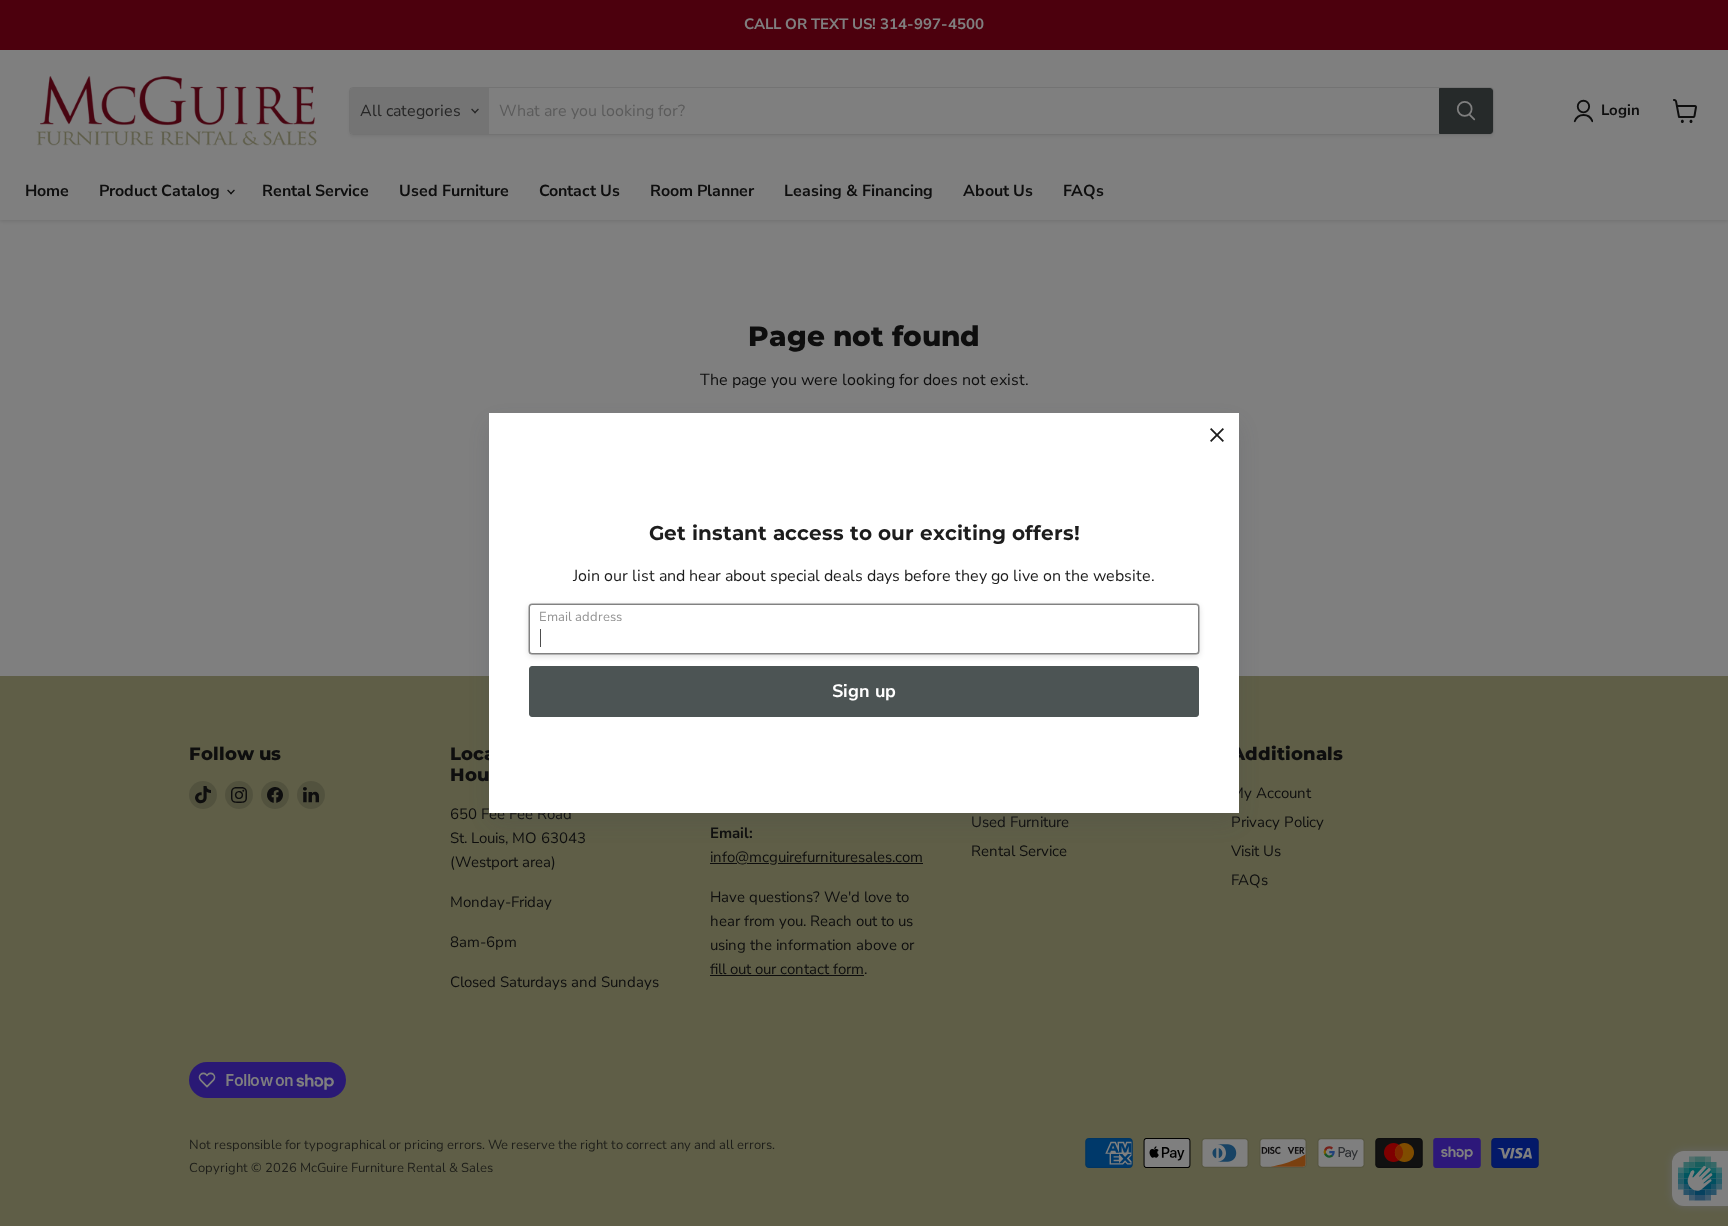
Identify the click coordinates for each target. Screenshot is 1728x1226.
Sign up (864, 691)
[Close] (1217, 435)
